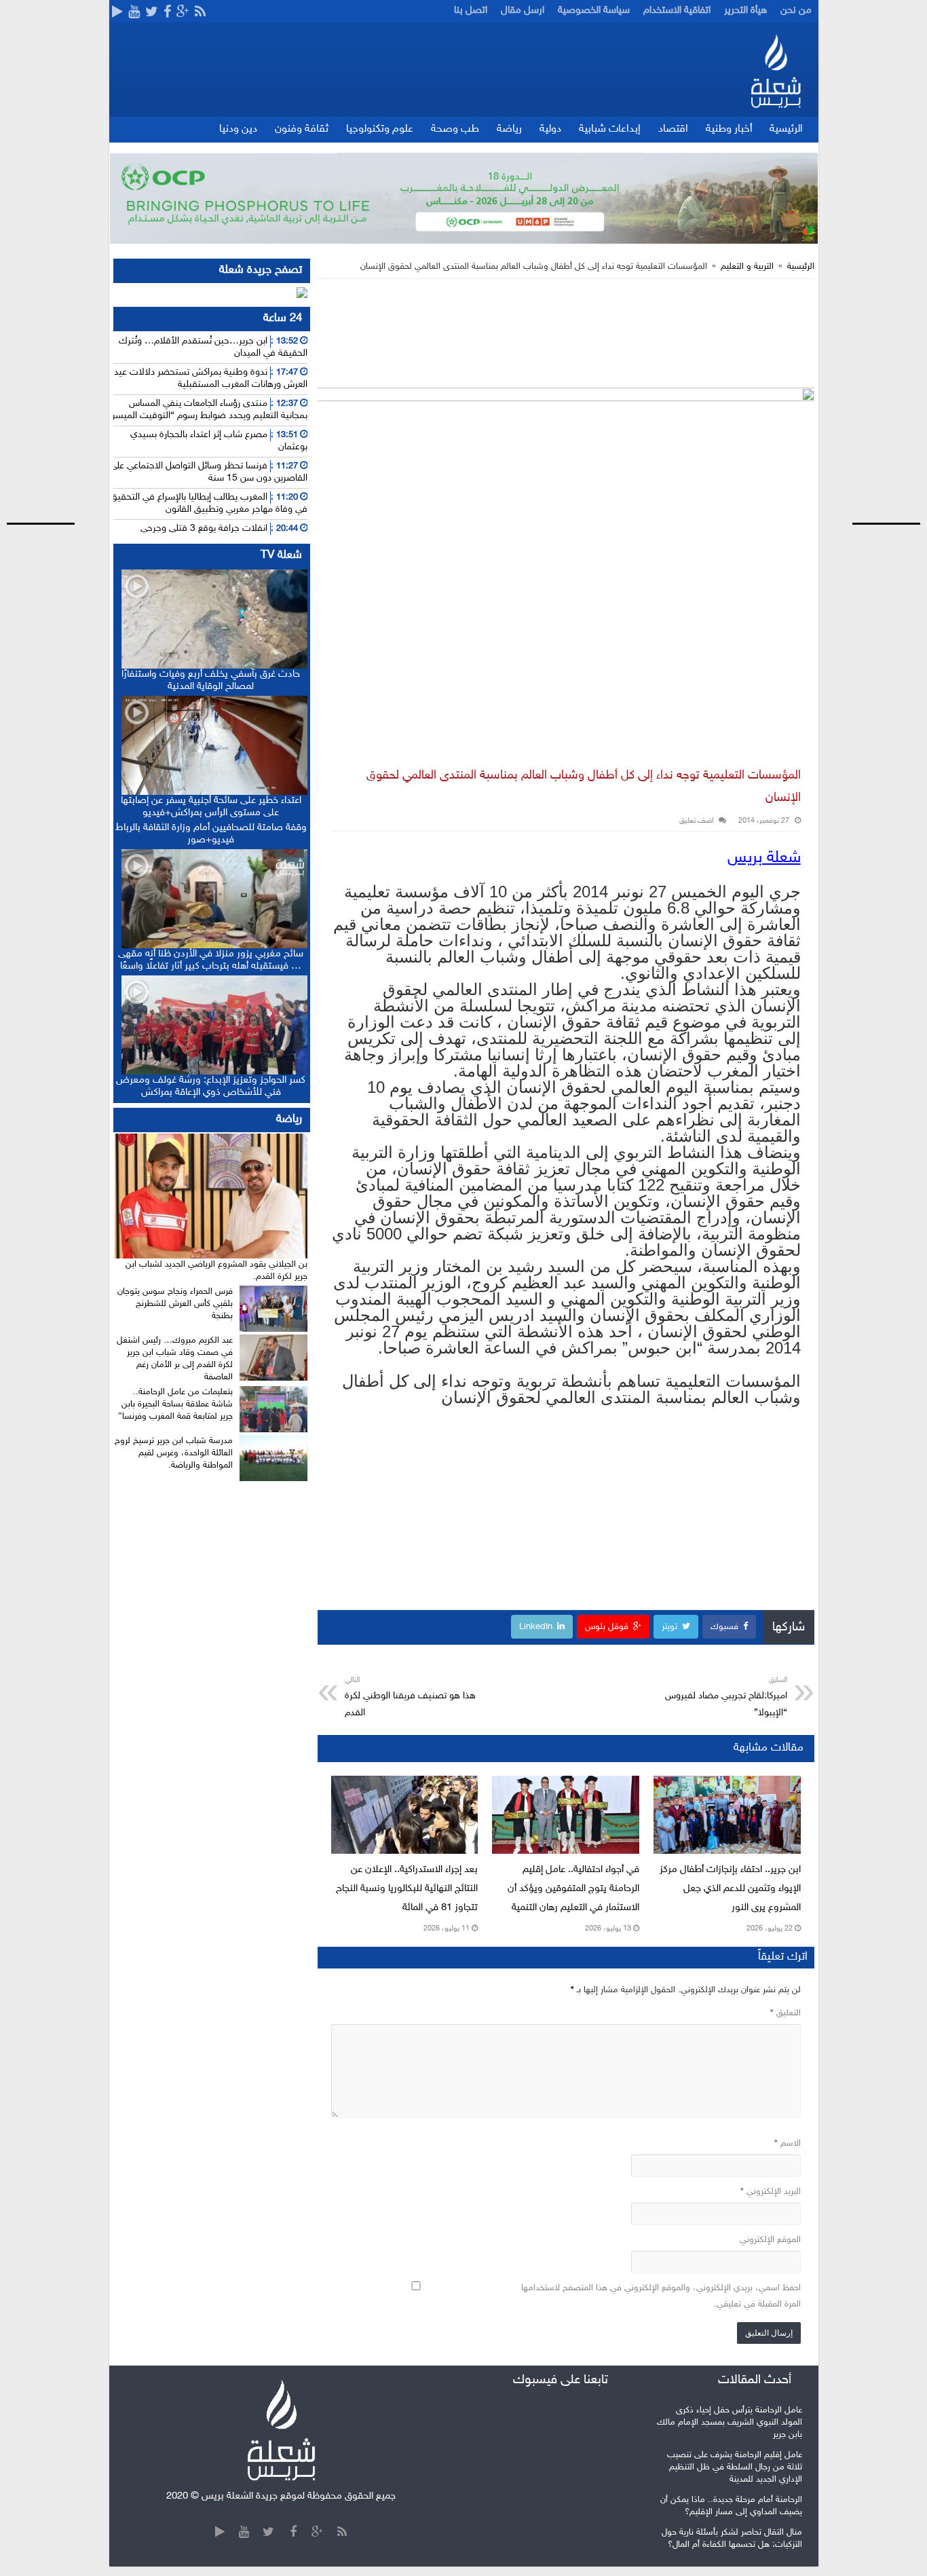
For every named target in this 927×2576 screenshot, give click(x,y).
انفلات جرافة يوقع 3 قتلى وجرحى (204, 528)
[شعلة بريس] (775, 71)
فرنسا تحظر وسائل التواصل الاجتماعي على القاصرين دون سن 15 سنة (209, 472)
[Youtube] (134, 13)
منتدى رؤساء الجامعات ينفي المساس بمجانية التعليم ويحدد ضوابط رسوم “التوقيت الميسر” (208, 410)
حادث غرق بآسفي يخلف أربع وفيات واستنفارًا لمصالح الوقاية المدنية (211, 680)
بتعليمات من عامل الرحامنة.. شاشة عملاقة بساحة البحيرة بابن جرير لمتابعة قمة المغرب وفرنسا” (175, 1404)
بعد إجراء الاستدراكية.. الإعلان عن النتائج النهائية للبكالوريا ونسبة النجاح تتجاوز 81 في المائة (407, 1889)
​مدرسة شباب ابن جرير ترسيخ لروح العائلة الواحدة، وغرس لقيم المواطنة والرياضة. (174, 1453)
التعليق (786, 2013)
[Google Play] (117, 13)
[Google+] (183, 13)
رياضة (509, 129)
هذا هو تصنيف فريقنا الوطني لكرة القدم (410, 1697)
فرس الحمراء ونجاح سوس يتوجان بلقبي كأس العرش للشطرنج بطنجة (175, 1304)
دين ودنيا (238, 129)
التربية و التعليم (747, 267)
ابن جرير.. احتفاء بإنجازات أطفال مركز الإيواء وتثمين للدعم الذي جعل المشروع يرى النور (730, 1889)
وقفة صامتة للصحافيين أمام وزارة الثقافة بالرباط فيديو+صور (211, 834)
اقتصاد (673, 129)
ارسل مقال (523, 11)
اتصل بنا (471, 11)
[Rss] (200, 13)
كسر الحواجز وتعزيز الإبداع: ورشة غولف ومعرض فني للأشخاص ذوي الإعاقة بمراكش (211, 1086)
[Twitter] (152, 13)
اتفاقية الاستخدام (677, 11)
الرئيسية (786, 129)
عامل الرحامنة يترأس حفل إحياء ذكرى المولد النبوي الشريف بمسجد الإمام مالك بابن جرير (730, 2423)
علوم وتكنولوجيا (380, 129)
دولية (550, 129)
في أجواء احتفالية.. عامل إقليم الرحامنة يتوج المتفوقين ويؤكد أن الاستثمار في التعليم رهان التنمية (573, 1889)
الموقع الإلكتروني (770, 2240)
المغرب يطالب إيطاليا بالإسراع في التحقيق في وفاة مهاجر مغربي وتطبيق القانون (209, 503)
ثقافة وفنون (302, 129)
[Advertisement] (876, 254)
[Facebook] (167, 13)
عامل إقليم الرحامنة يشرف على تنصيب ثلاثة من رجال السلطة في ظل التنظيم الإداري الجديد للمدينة (735, 2467)
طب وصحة (455, 129)
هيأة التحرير (745, 11)
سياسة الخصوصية (594, 11)
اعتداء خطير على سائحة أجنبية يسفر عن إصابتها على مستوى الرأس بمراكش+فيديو (211, 807)
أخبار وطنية (729, 129)
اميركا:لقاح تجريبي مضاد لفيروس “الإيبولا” (726, 1697)
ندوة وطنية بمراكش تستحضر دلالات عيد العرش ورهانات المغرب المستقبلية (211, 378)
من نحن (796, 11)
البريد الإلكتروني (771, 2192)
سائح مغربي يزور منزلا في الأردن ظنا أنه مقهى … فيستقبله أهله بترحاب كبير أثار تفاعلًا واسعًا (211, 960)
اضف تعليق (696, 821)
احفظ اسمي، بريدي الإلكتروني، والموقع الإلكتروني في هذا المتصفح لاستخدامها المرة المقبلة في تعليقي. (661, 2296)
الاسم (788, 2144)
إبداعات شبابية (610, 129)
